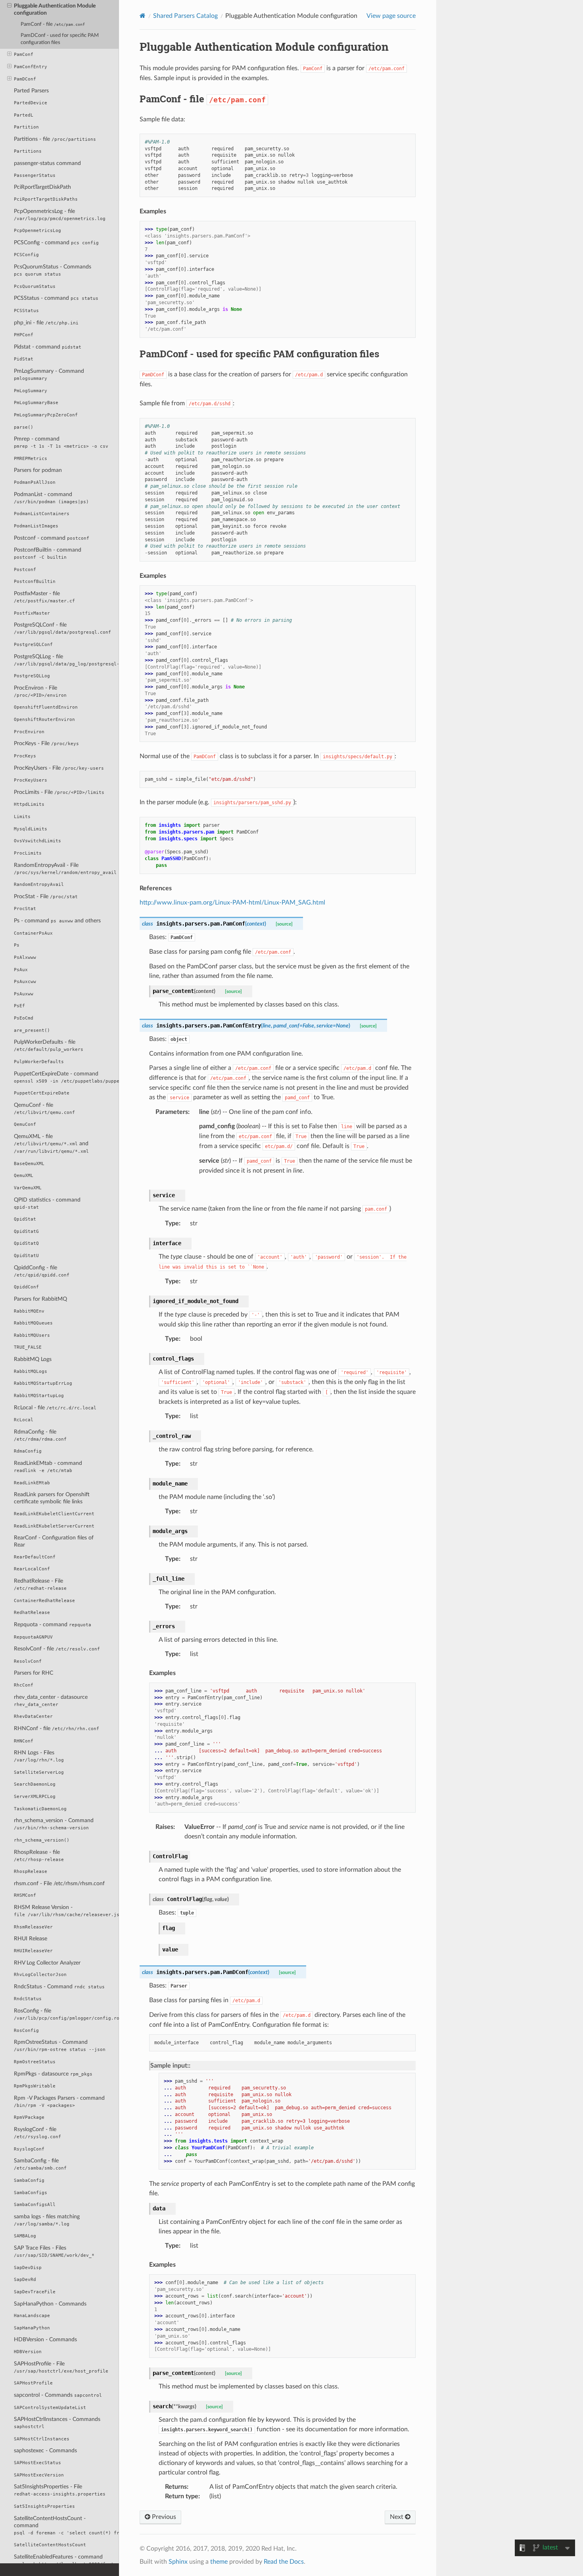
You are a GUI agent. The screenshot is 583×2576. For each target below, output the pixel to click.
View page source (391, 16)
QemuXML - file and (51, 1144)
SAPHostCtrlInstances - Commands (57, 2423)
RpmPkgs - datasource (53, 2074)
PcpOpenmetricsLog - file (60, 215)
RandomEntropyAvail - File (65, 869)
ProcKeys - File (46, 743)
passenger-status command (47, 163)
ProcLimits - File (59, 792)
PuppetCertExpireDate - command (66, 1077)
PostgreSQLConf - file (62, 628)
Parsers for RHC (34, 1673)
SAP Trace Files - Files (54, 2251)
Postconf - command (52, 538)
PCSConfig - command (56, 242)
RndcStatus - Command (59, 1987)
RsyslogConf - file (37, 2133)
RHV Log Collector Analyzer (47, 1963)
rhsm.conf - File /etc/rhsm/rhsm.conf (59, 1883)
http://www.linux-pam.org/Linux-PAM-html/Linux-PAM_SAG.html (232, 903)
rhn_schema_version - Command (54, 1824)
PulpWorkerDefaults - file (49, 1046)
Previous (163, 2517)
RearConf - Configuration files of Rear (54, 1541)
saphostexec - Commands (45, 2450)
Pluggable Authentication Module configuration (55, 9)
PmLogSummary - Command (49, 375)
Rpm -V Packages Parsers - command (59, 2102)
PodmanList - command (51, 498)
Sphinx (178, 2562)
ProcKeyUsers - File (59, 768)
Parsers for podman (38, 470)
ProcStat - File (46, 896)
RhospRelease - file (39, 1856)
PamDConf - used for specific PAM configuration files (60, 39)
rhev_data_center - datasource (51, 1701)
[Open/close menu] (9, 6)
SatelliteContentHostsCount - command (66, 2525)
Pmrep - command (61, 442)
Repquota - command (53, 1624)
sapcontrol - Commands (58, 2395)
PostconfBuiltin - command (48, 553)
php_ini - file (46, 323)
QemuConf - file (44, 1109)
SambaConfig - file (40, 2164)
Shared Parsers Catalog (185, 16)
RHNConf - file (57, 1728)
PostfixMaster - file (44, 597)
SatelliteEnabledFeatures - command (66, 2560)
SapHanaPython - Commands (50, 2304)
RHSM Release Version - (66, 1911)
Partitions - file (55, 139)
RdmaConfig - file (40, 1435)
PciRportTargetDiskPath (42, 187)
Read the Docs (284, 2562)
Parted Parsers (31, 91)
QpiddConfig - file (42, 1271)
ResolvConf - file (57, 1649)
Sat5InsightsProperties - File (60, 2490)
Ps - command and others (57, 921)
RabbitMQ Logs (33, 1359)
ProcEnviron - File (40, 691)
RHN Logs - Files (39, 1756)
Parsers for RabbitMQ (40, 1299)
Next (397, 2517)
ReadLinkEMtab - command (48, 1467)
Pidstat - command (48, 347)
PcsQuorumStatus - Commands (53, 270)
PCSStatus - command (56, 298)
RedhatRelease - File (40, 1584)
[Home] (143, 16)
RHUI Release (31, 1939)
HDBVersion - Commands (45, 2339)
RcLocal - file (55, 1408)
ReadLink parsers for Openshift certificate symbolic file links (52, 1498)
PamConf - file (53, 24)
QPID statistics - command (47, 1203)
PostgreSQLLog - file (66, 660)
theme (219, 2562)
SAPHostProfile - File (61, 2367)
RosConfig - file (66, 2014)
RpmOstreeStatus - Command (60, 2046)
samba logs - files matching (47, 2220)
